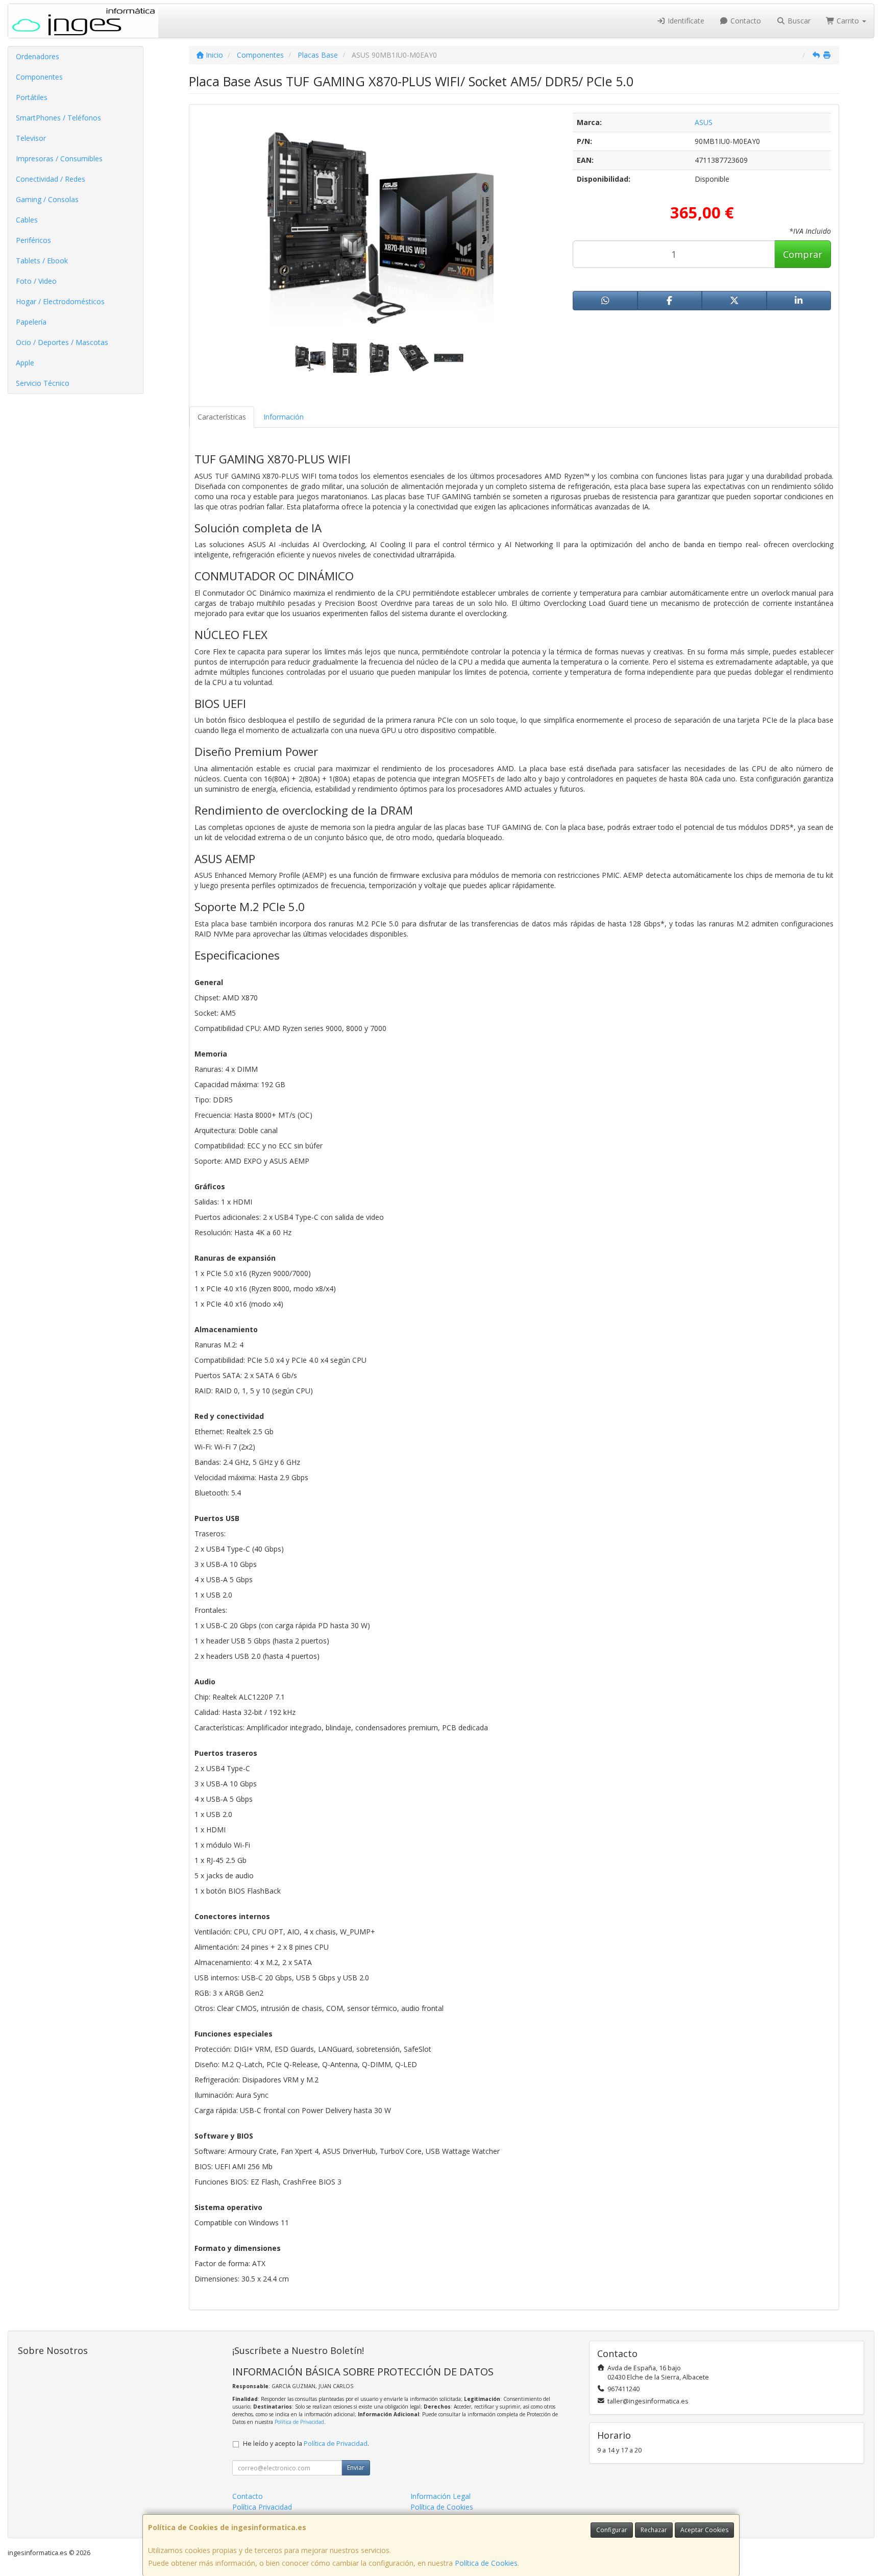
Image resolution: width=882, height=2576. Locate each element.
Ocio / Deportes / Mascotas (62, 342)
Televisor (31, 138)
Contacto (745, 21)
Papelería (31, 322)
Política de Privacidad (299, 2422)
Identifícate (685, 21)
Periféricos (33, 240)
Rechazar (654, 2530)
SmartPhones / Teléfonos (58, 118)
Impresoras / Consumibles (59, 158)
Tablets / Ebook (42, 261)
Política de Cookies (486, 2563)
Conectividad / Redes (51, 179)
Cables (27, 220)
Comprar (803, 254)
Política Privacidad (262, 2507)
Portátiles (32, 97)
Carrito (848, 21)
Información (284, 417)
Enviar (356, 2468)
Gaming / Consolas (47, 199)
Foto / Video (36, 281)
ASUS (704, 122)
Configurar (612, 2530)
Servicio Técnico (43, 383)
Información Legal (440, 2496)
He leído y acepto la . (306, 2444)
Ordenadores (38, 56)
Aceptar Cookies (704, 2530)
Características (222, 417)
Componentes (39, 77)
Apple (25, 363)
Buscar (798, 21)
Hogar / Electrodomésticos (60, 301)
